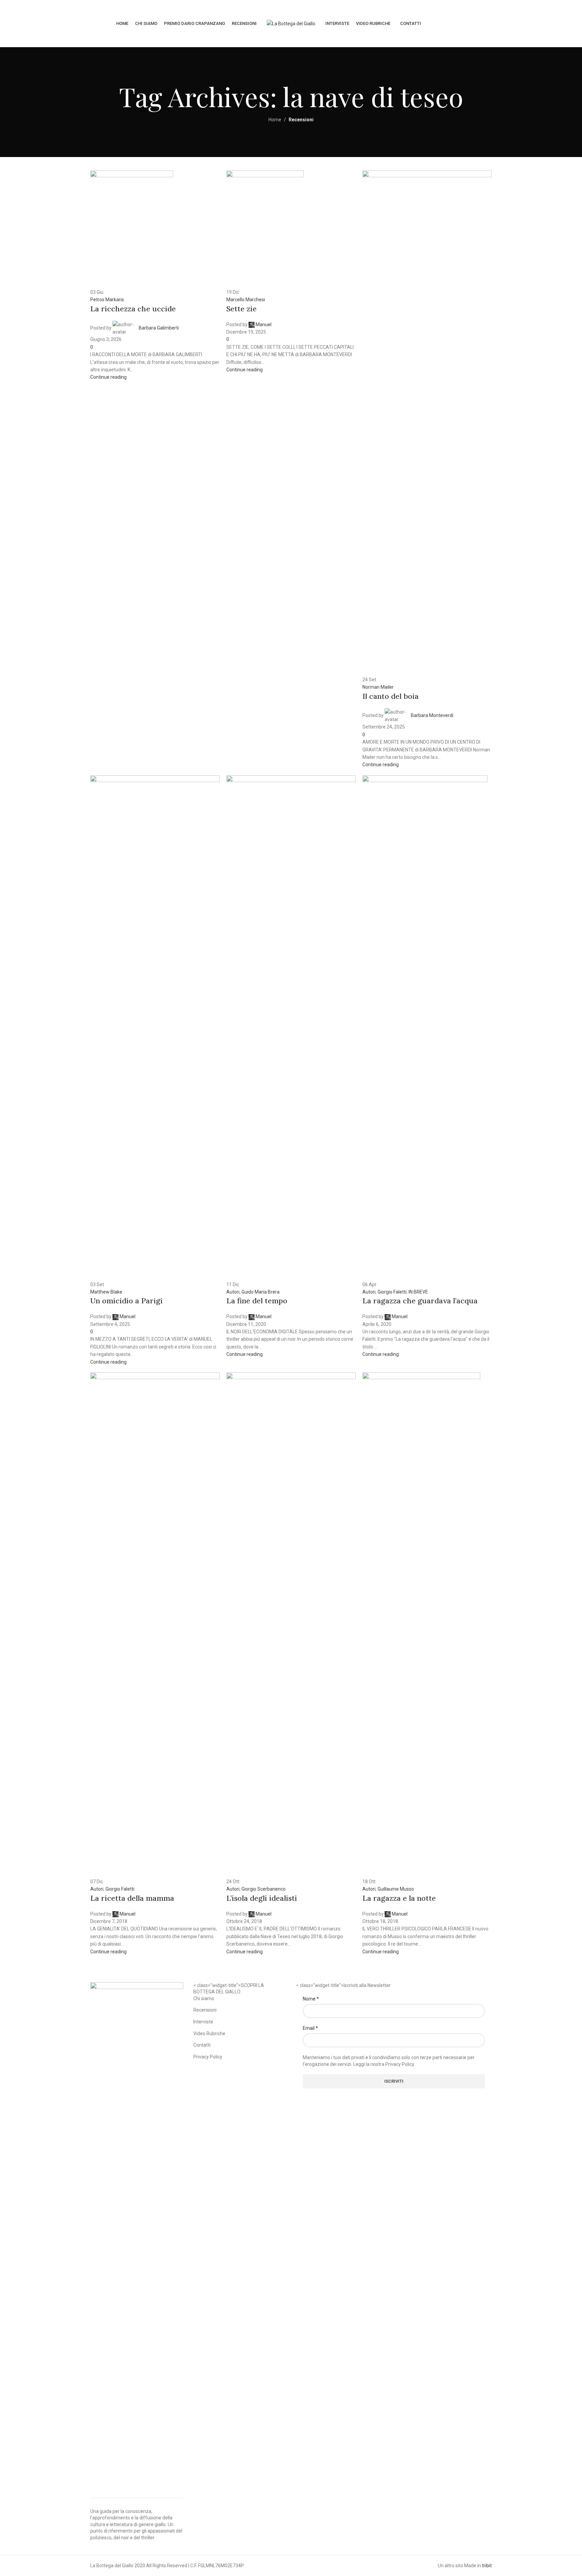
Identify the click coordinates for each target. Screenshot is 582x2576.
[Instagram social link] (537, 23)
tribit (487, 2566)
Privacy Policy (208, 2057)
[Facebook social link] (521, 23)
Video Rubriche (209, 2034)
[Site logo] (291, 23)
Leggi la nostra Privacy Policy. (384, 2064)
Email (310, 2028)
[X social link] (529, 23)
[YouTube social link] (546, 23)
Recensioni (205, 2010)
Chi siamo (204, 1998)
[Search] (560, 24)
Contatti (202, 2045)
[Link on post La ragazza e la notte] (291, 1008)
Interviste (203, 2022)
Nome (311, 1999)
